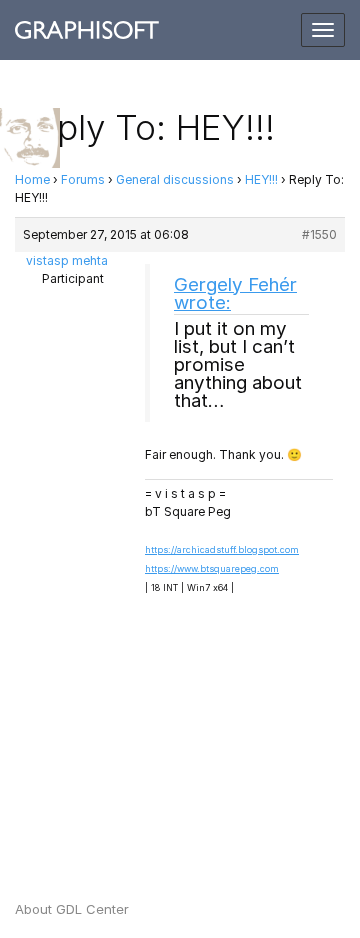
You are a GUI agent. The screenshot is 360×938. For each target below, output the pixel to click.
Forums (83, 179)
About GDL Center (72, 909)
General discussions (175, 179)
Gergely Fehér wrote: (235, 293)
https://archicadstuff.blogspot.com (222, 549)
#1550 (319, 234)
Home (32, 179)
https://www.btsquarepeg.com (212, 568)
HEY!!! (261, 179)
